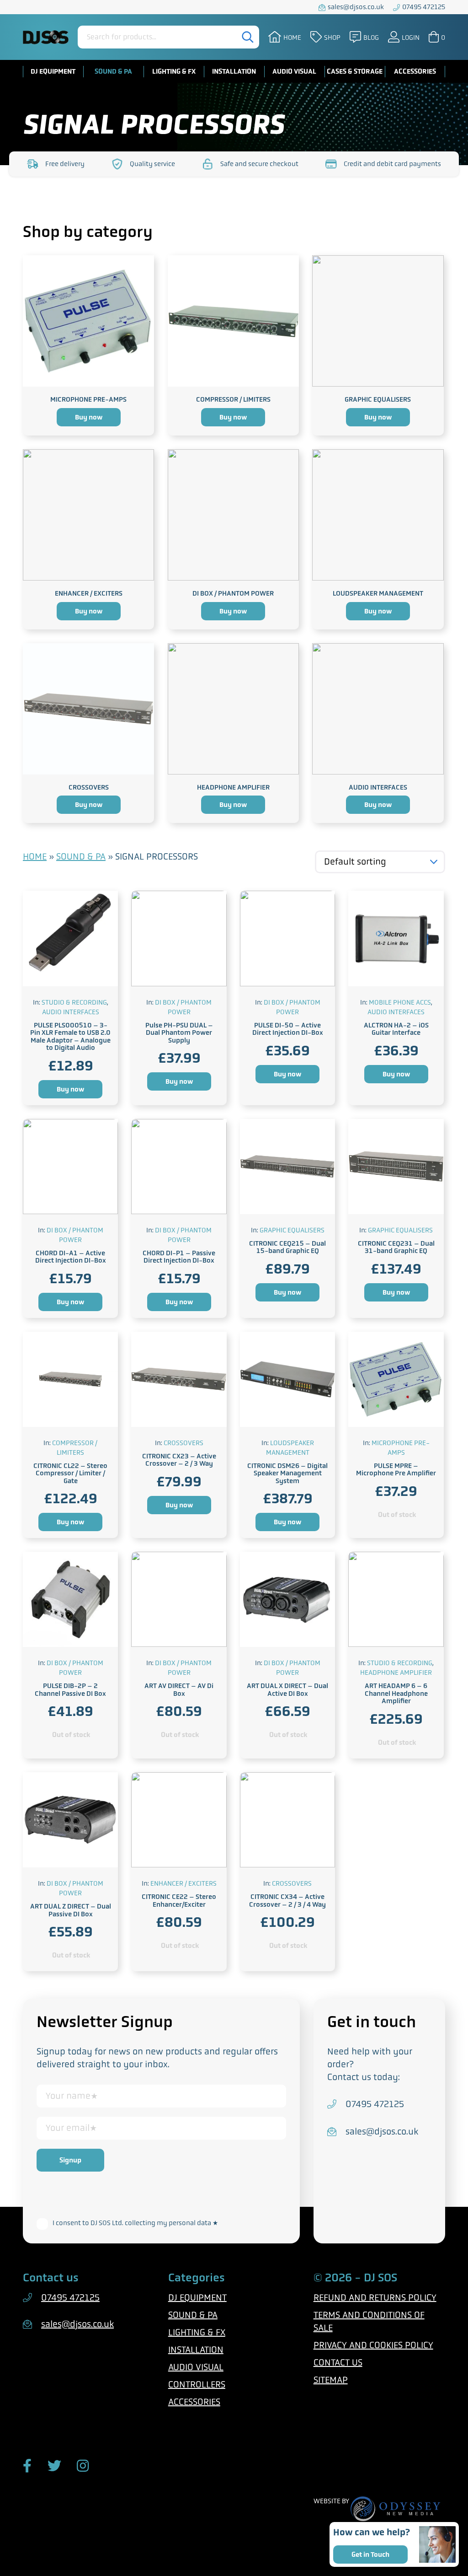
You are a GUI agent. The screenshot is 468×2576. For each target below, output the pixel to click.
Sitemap (331, 2380)
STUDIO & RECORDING (74, 1002)
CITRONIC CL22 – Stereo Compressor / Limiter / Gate (70, 1473)
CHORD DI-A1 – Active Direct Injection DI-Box (71, 1257)
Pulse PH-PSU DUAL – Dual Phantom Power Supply (179, 1033)
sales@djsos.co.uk (356, 7)
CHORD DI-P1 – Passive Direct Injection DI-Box (179, 1257)
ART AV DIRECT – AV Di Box (179, 1690)
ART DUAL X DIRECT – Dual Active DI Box (287, 1690)
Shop (332, 37)
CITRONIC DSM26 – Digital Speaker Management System (287, 1473)
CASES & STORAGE (355, 71)
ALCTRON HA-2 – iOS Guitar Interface (396, 1029)
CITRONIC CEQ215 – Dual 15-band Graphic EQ (287, 1247)
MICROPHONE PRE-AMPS (88, 399)
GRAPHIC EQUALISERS (378, 399)
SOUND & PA (113, 71)
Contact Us (338, 2363)
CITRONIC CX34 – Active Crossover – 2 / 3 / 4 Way (287, 1901)
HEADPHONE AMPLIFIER (233, 787)
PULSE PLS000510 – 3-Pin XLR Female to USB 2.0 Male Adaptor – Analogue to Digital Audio (70, 1037)
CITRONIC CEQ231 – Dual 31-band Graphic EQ (396, 1247)
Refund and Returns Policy (375, 2298)
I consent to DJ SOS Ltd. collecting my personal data (135, 2223)
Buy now (89, 417)
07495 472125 (424, 7)
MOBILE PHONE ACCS (400, 1002)
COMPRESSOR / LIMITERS (233, 399)
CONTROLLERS (197, 2385)
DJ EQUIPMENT (53, 71)
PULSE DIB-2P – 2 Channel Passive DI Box (70, 1690)
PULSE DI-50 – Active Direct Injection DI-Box (288, 1029)
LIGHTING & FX (174, 71)
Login (411, 37)
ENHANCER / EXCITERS (89, 593)
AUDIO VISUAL (294, 71)
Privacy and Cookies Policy (373, 2345)
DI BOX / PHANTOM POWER (233, 593)
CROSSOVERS (89, 787)
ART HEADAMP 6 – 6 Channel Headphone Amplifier (396, 1693)
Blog (371, 37)
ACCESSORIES (415, 71)
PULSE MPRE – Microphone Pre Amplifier (396, 1470)
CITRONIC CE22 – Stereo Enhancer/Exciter (179, 1901)
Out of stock (397, 1515)
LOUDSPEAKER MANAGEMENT (378, 593)
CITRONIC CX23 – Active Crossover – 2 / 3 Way (179, 1460)
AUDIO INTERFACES (378, 787)
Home (292, 37)
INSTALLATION (234, 71)
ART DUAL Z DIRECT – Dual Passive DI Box (71, 1910)
